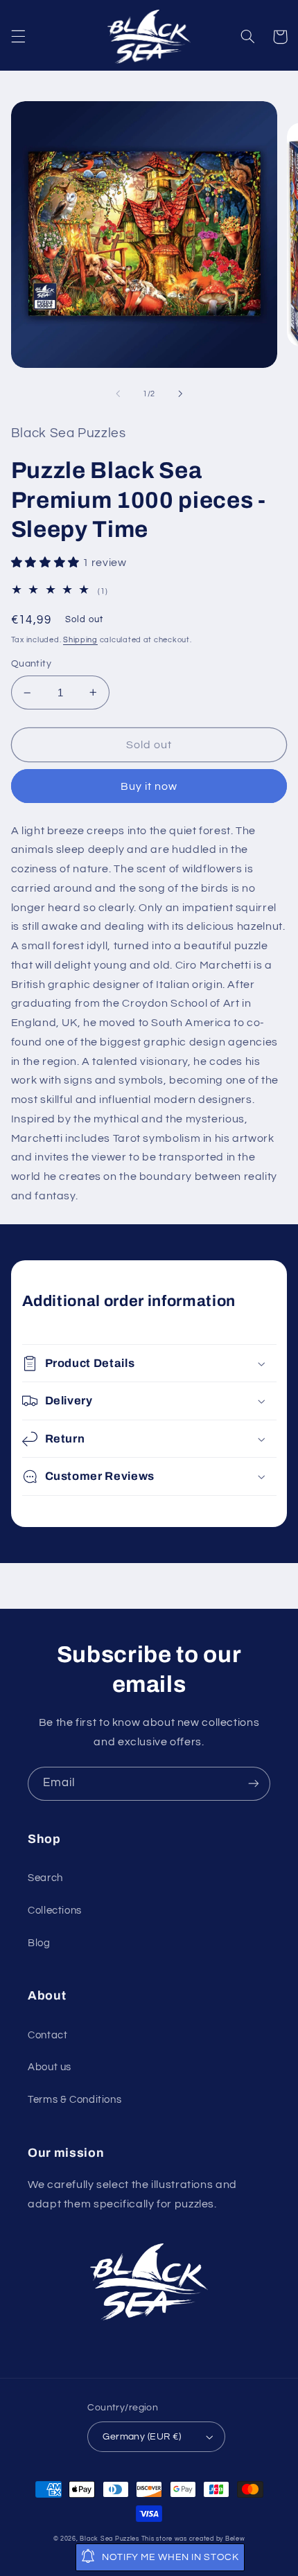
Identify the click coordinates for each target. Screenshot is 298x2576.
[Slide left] (118, 394)
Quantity (31, 664)
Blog (39, 1943)
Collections (55, 1911)
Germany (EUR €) (142, 2437)
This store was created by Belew (193, 2539)
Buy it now (149, 786)
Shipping (80, 640)
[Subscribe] (254, 1784)
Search (45, 1878)
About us (50, 2067)
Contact (47, 2035)
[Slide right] (180, 394)
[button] (18, 37)
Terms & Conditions (74, 2100)
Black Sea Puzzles (109, 2539)
